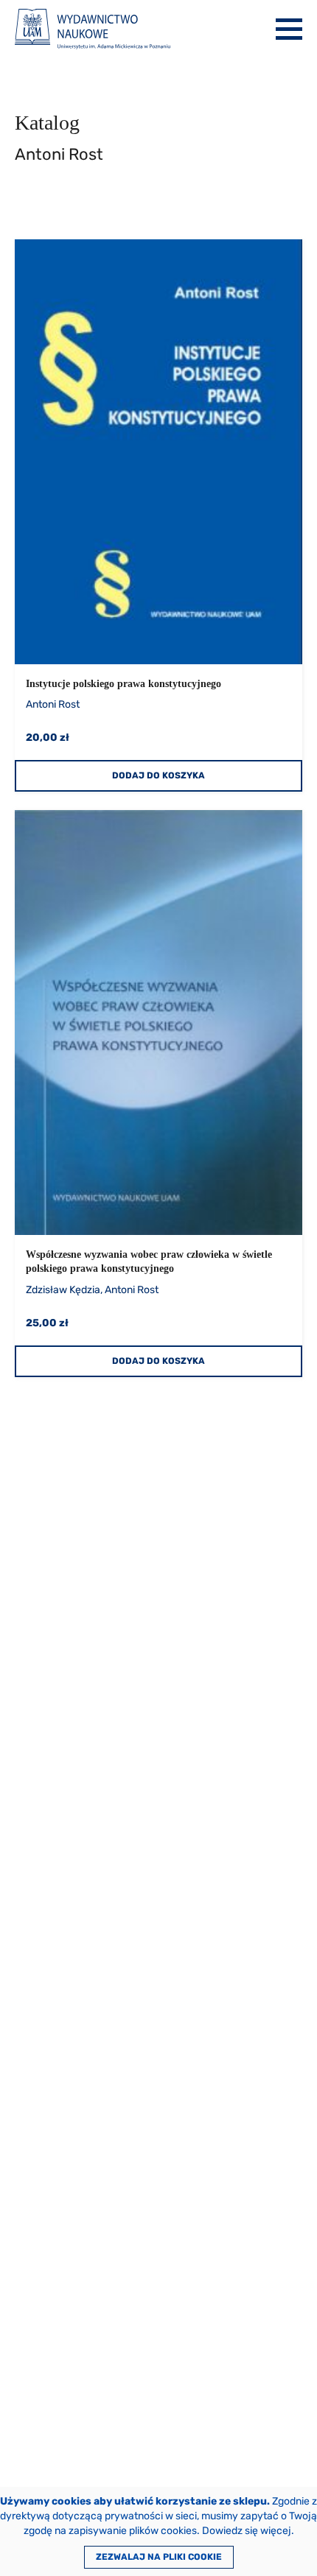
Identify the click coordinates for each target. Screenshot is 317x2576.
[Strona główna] (93, 29)
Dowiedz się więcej (247, 2531)
